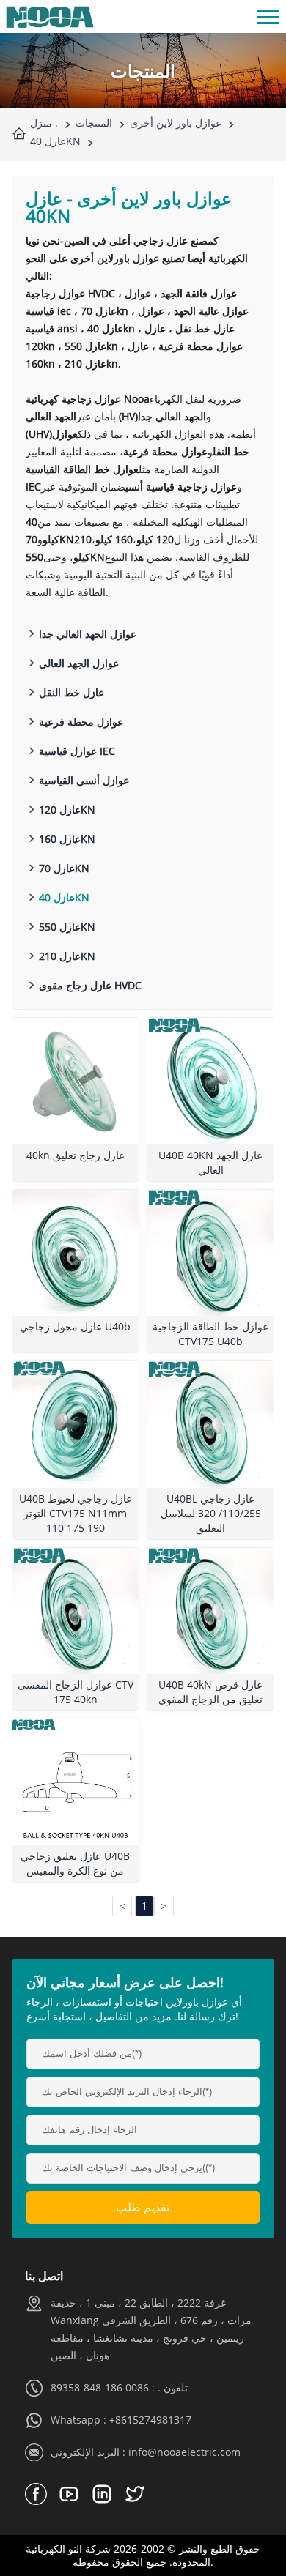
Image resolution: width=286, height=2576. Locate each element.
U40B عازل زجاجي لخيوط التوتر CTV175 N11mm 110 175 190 (76, 1513)
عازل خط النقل (71, 692)
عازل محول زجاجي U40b (75, 1326)
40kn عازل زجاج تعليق (76, 1155)
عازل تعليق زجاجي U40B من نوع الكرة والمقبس (75, 1863)
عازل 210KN (67, 956)
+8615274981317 (150, 2420)
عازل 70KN (64, 868)
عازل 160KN (67, 839)
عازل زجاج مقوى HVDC (90, 985)
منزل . (44, 123)
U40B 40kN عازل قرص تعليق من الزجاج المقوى (210, 1692)
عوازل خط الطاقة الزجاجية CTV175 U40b (210, 1334)
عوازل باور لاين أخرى (176, 123)
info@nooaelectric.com (184, 2452)
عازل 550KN (67, 927)
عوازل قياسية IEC (77, 751)
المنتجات (94, 123)
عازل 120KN (67, 809)
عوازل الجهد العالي (79, 663)
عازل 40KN (55, 141)
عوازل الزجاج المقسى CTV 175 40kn (76, 1692)
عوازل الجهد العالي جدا (88, 634)
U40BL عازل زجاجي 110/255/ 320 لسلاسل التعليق (211, 1513)
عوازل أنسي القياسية (84, 780)
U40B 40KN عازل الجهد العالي (210, 1162)
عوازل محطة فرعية (81, 722)
